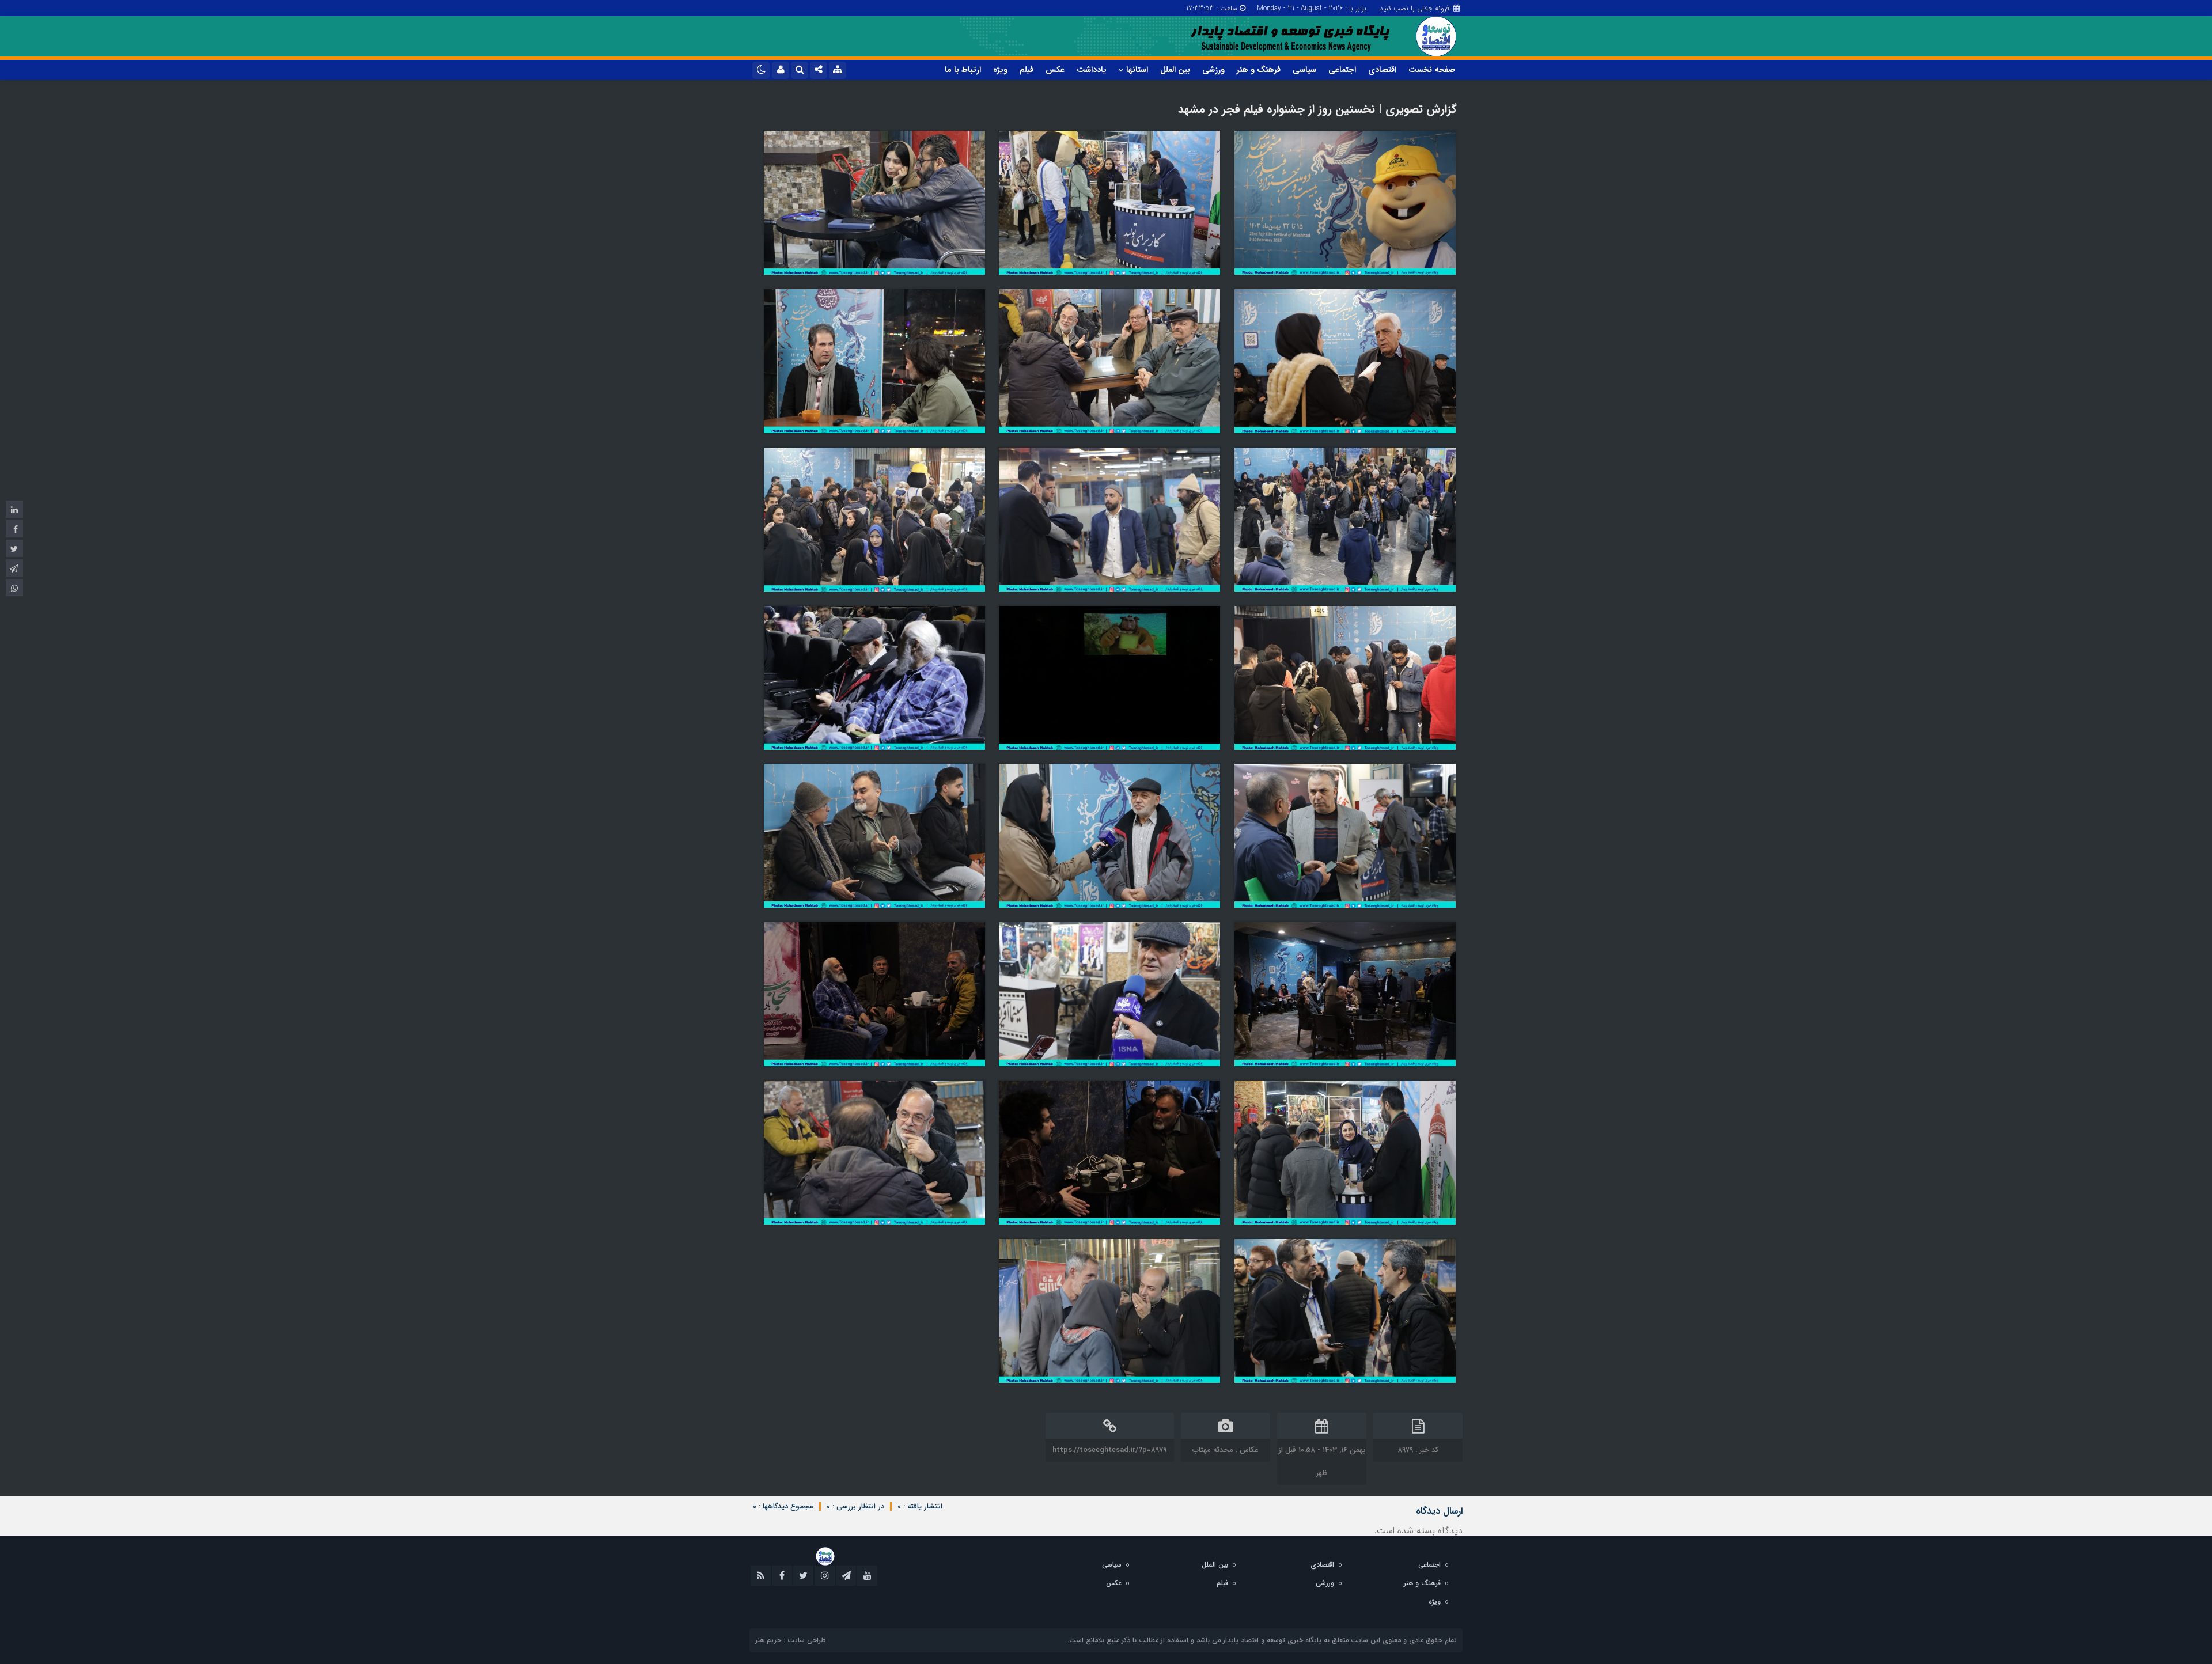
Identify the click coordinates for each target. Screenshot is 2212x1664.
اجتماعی (1342, 70)
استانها (1137, 70)
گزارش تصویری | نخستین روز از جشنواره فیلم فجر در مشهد (1317, 109)
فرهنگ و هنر (1259, 70)
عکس (1055, 70)
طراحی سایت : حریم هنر (790, 1640)
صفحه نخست (1432, 70)
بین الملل (1175, 70)
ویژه (1000, 70)
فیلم (1027, 70)
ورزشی (1213, 70)
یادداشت (1092, 70)
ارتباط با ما (963, 70)
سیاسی (1304, 70)
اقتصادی (1382, 70)
